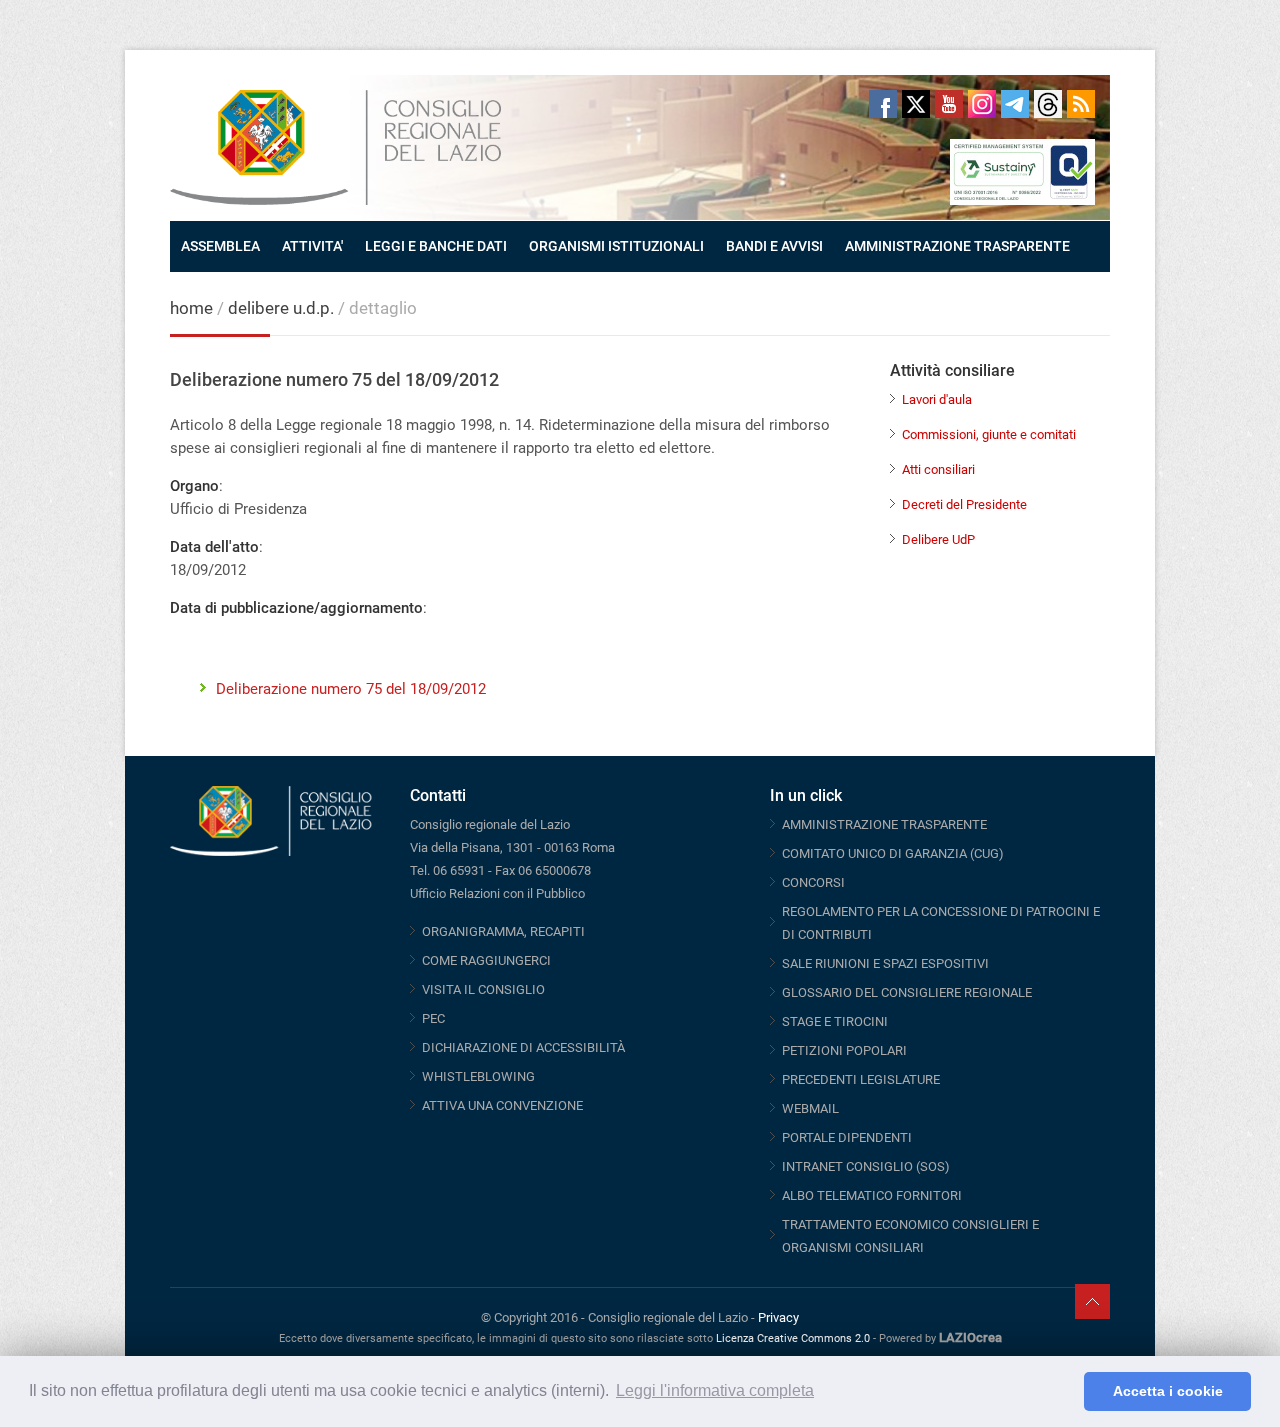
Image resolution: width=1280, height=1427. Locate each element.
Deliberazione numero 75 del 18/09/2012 (351, 689)
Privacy (778, 1317)
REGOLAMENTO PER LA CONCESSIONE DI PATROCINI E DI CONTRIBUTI (941, 923)
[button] (1063, 1392)
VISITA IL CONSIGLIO (483, 989)
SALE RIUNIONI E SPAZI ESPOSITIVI (885, 963)
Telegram (1015, 104)
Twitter (916, 104)
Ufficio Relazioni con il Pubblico (497, 893)
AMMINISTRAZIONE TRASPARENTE (957, 246)
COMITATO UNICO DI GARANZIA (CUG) (893, 853)
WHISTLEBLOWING (478, 1076)
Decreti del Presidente (964, 504)
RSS (1081, 104)
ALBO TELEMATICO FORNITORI (872, 1195)
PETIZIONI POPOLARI (844, 1050)
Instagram (982, 104)
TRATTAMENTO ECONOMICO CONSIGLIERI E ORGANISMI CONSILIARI (910, 1236)
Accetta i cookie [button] (1168, 1391)
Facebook (883, 104)
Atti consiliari (938, 469)
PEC (433, 1018)
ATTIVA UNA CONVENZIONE (502, 1105)
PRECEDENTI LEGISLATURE (861, 1079)
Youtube (949, 104)
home (191, 308)
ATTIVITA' (312, 246)
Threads (1048, 104)
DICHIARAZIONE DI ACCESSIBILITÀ (523, 1047)
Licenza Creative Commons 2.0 (793, 1338)
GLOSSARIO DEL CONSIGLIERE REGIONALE (907, 992)
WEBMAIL (810, 1108)
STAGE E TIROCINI (835, 1021)
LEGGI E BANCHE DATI (436, 246)
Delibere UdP (938, 539)
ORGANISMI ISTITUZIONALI (616, 246)
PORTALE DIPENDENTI (847, 1137)
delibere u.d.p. (283, 308)
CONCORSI (813, 882)
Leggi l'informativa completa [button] (715, 1390)
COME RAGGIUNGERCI (486, 960)
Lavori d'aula (937, 399)
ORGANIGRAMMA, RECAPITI (503, 931)
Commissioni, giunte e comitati (989, 434)
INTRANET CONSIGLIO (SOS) (866, 1166)
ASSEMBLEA (220, 246)
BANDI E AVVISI (774, 246)
